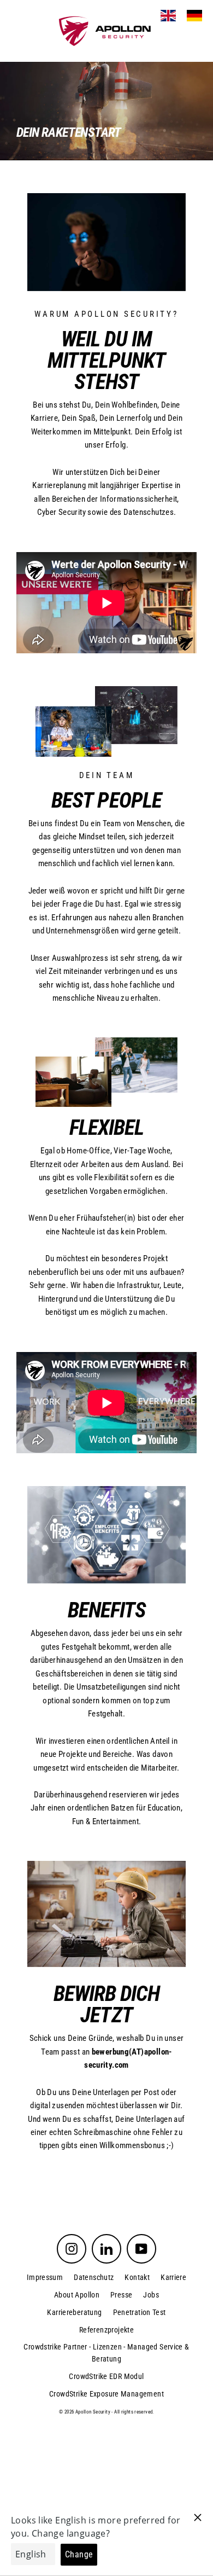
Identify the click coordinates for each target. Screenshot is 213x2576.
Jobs (151, 2295)
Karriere (173, 2277)
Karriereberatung (74, 2312)
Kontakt (137, 2277)
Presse (121, 2295)
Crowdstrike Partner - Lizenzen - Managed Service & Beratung (106, 2353)
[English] (168, 16)
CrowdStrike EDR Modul (106, 2376)
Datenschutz (94, 2277)
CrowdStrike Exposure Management (106, 2394)
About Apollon (77, 2295)
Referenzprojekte (106, 2330)
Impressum (45, 2277)
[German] (194, 16)
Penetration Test (140, 2312)
